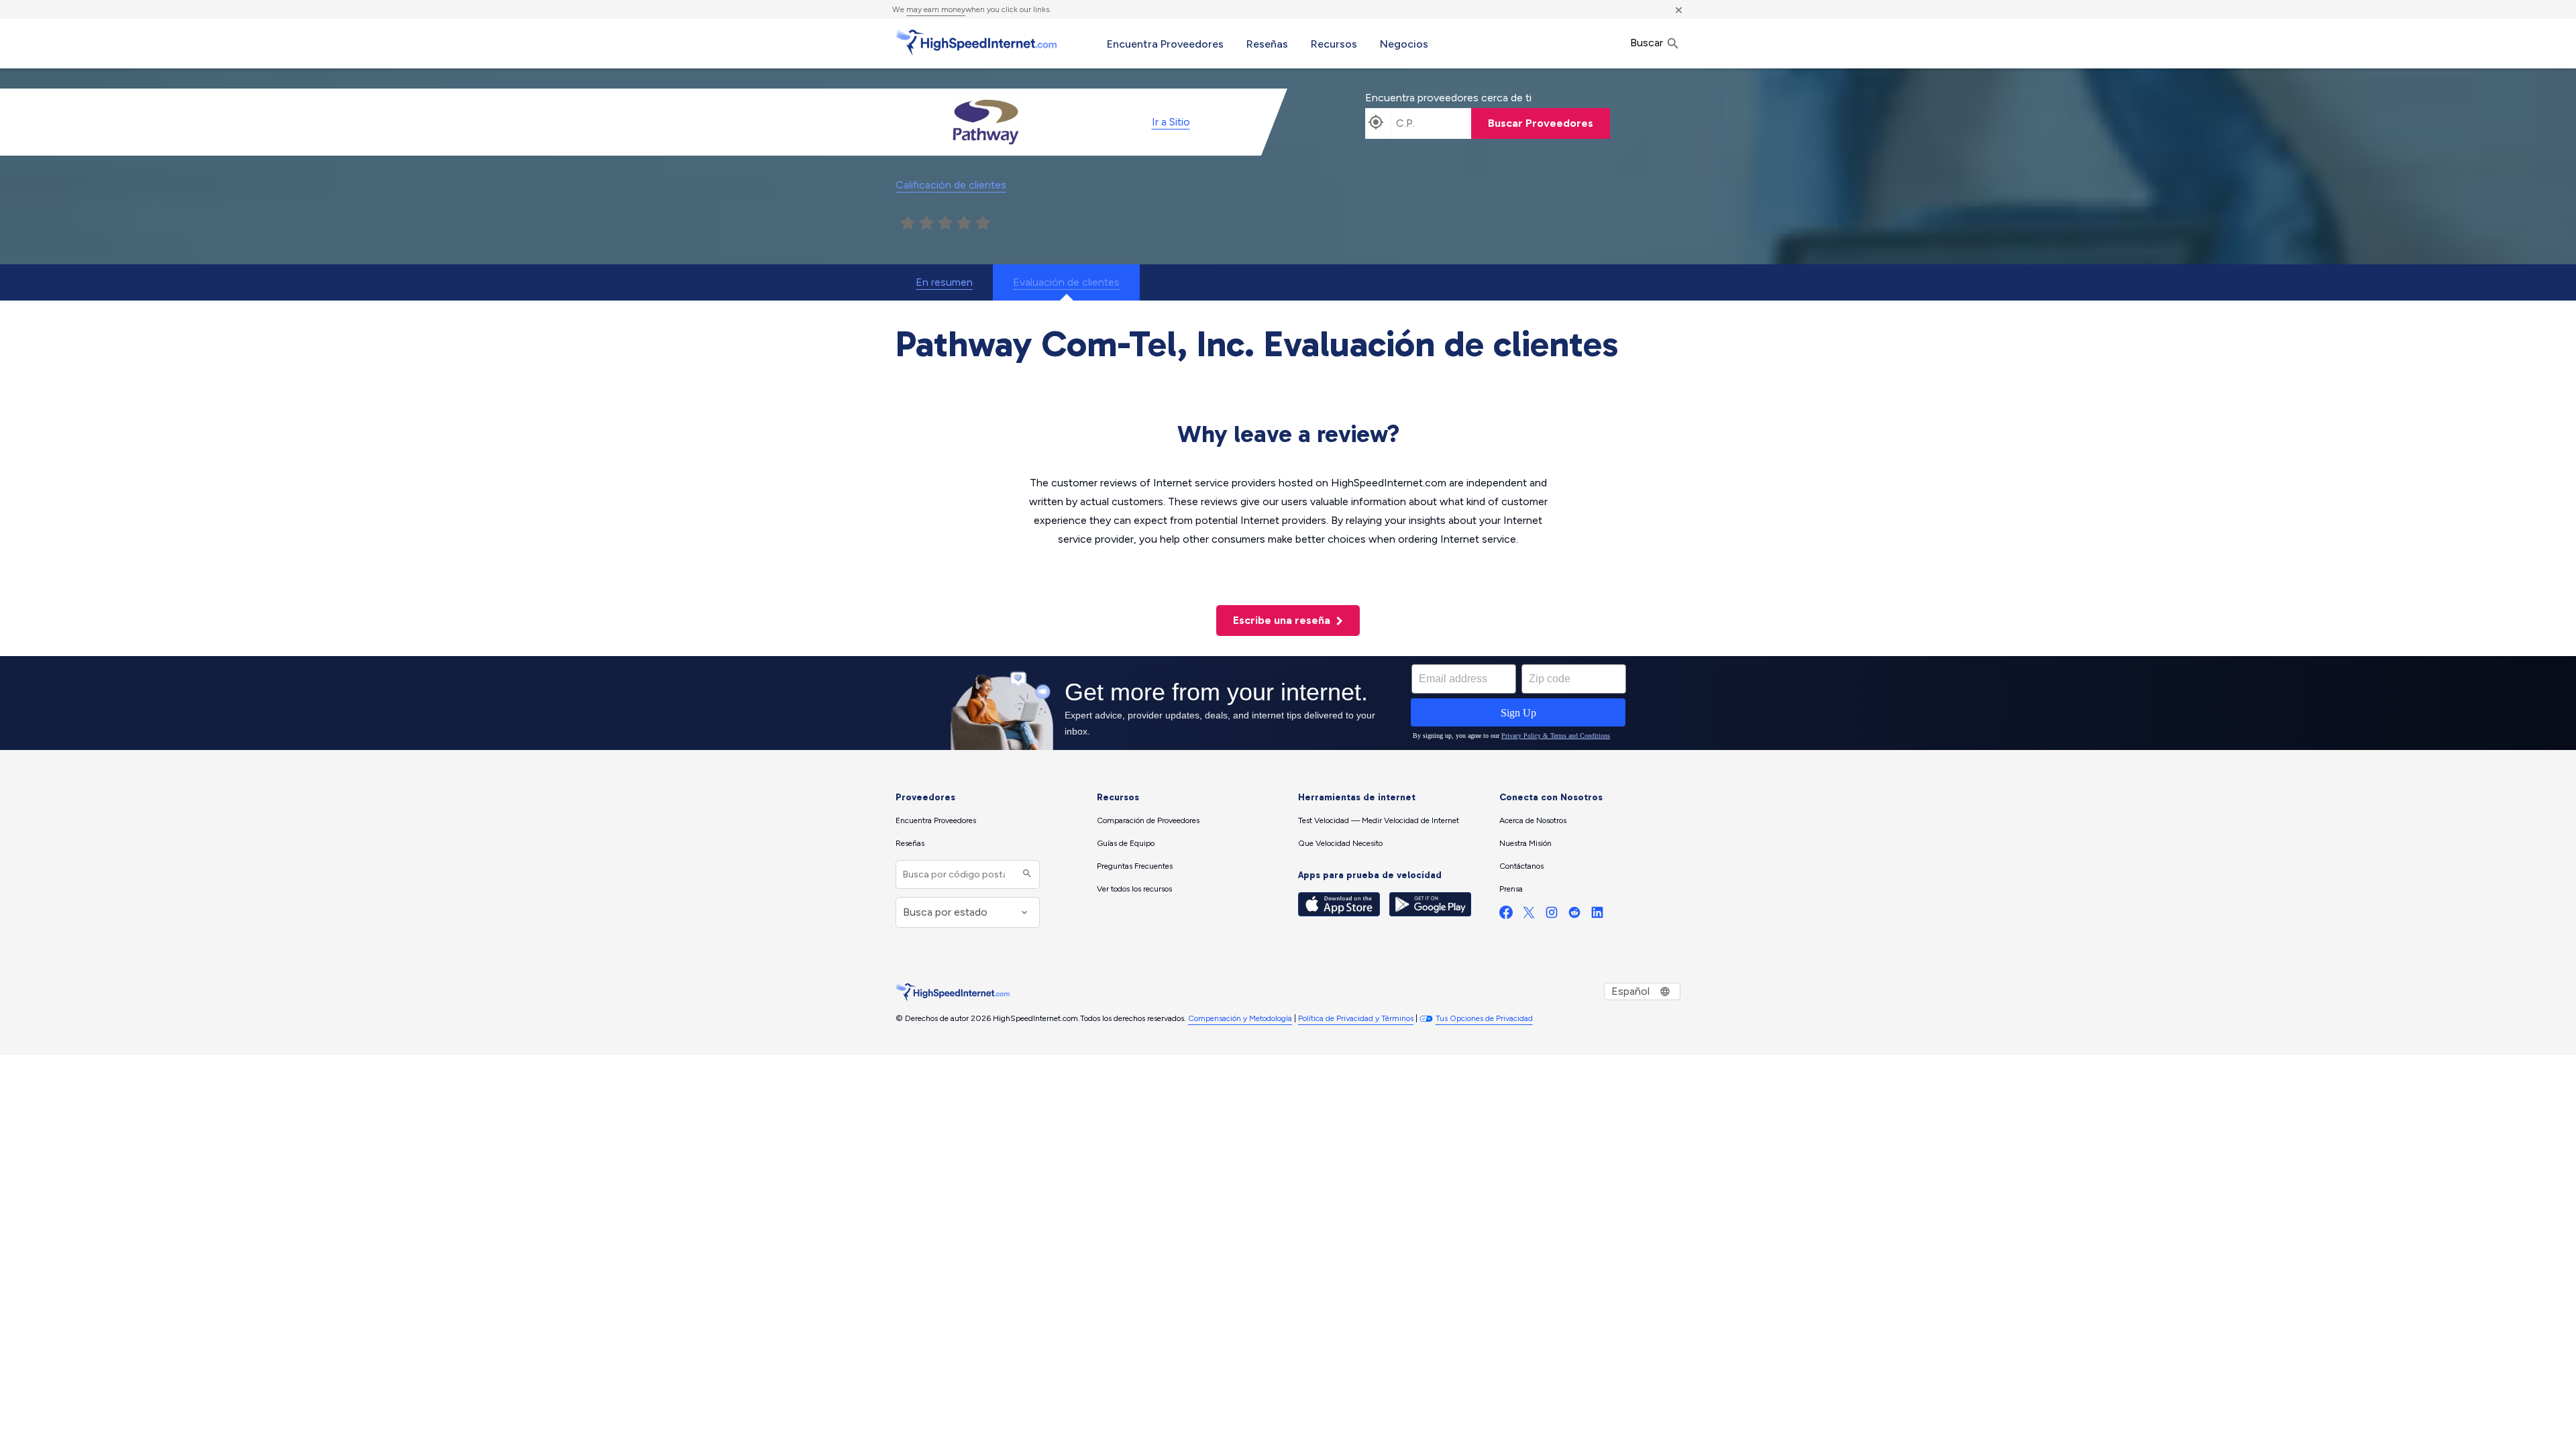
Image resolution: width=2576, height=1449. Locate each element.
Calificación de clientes (951, 185)
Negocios (1404, 44)
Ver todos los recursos (1134, 889)
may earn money (936, 9)
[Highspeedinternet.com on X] (1529, 915)
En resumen (944, 282)
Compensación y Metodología (1240, 1018)
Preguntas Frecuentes (1135, 866)
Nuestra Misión (1525, 843)
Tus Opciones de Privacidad (1484, 1018)
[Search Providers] (1025, 874)
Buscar (1648, 43)
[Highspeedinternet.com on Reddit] (1574, 915)
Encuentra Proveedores (1165, 44)
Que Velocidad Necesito (1340, 843)
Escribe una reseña (1283, 620)
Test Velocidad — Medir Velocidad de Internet (1379, 820)
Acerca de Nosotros (1533, 820)
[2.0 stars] (926, 223)
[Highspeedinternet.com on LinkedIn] (1597, 915)
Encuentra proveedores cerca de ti (1448, 98)
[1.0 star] (908, 223)
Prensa (1511, 889)
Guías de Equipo (1126, 843)
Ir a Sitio (1171, 122)
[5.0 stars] (983, 223)
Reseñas (1267, 44)
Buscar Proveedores (1541, 123)
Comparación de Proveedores (1148, 820)
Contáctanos (1521, 866)
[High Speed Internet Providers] (976, 42)
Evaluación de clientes (1066, 282)
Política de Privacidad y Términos (1356, 1018)
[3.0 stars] (945, 223)
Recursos (1334, 44)
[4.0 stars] (964, 223)
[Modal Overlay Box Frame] (1288, 703)
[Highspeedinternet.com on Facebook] (1506, 915)
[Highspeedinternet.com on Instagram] (1552, 915)
